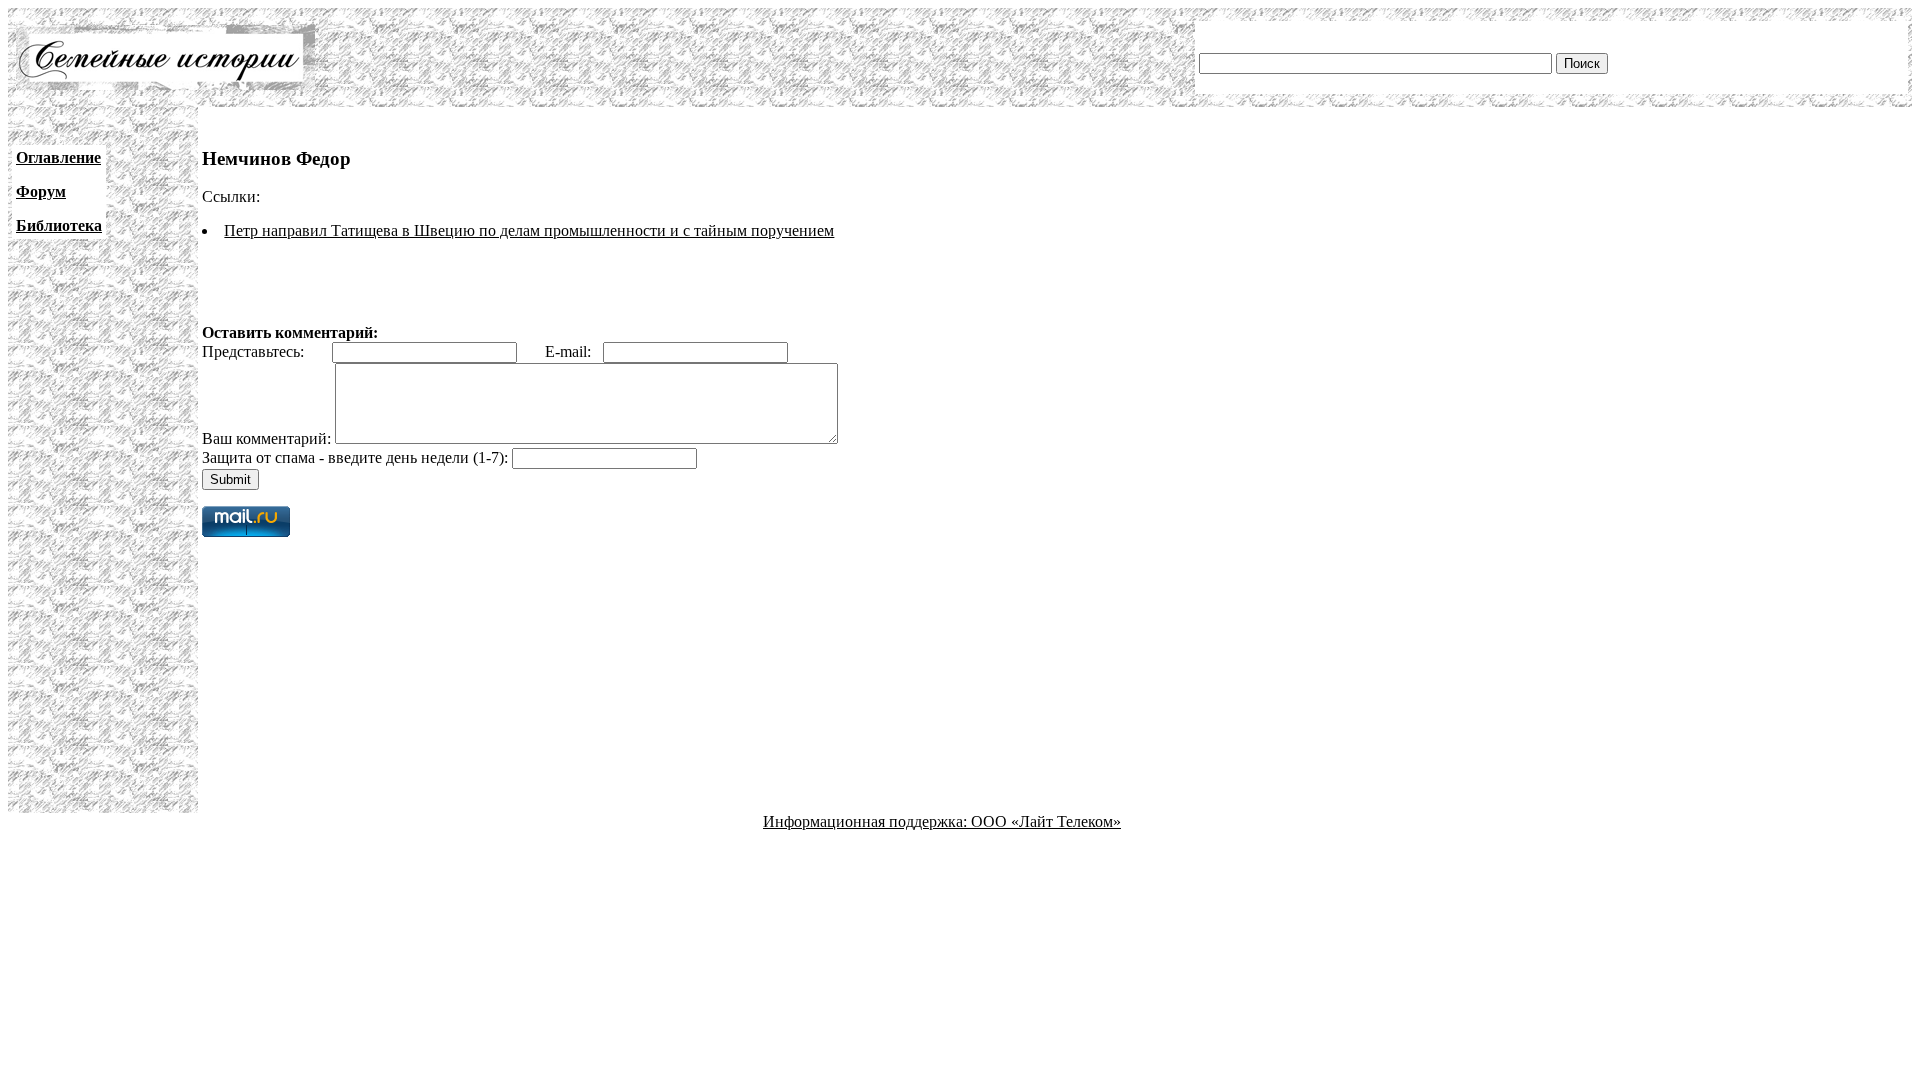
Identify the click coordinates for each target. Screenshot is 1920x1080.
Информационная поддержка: (867, 821)
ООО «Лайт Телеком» (1046, 821)
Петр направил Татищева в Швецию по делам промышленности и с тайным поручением (529, 230)
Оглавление (58, 157)
